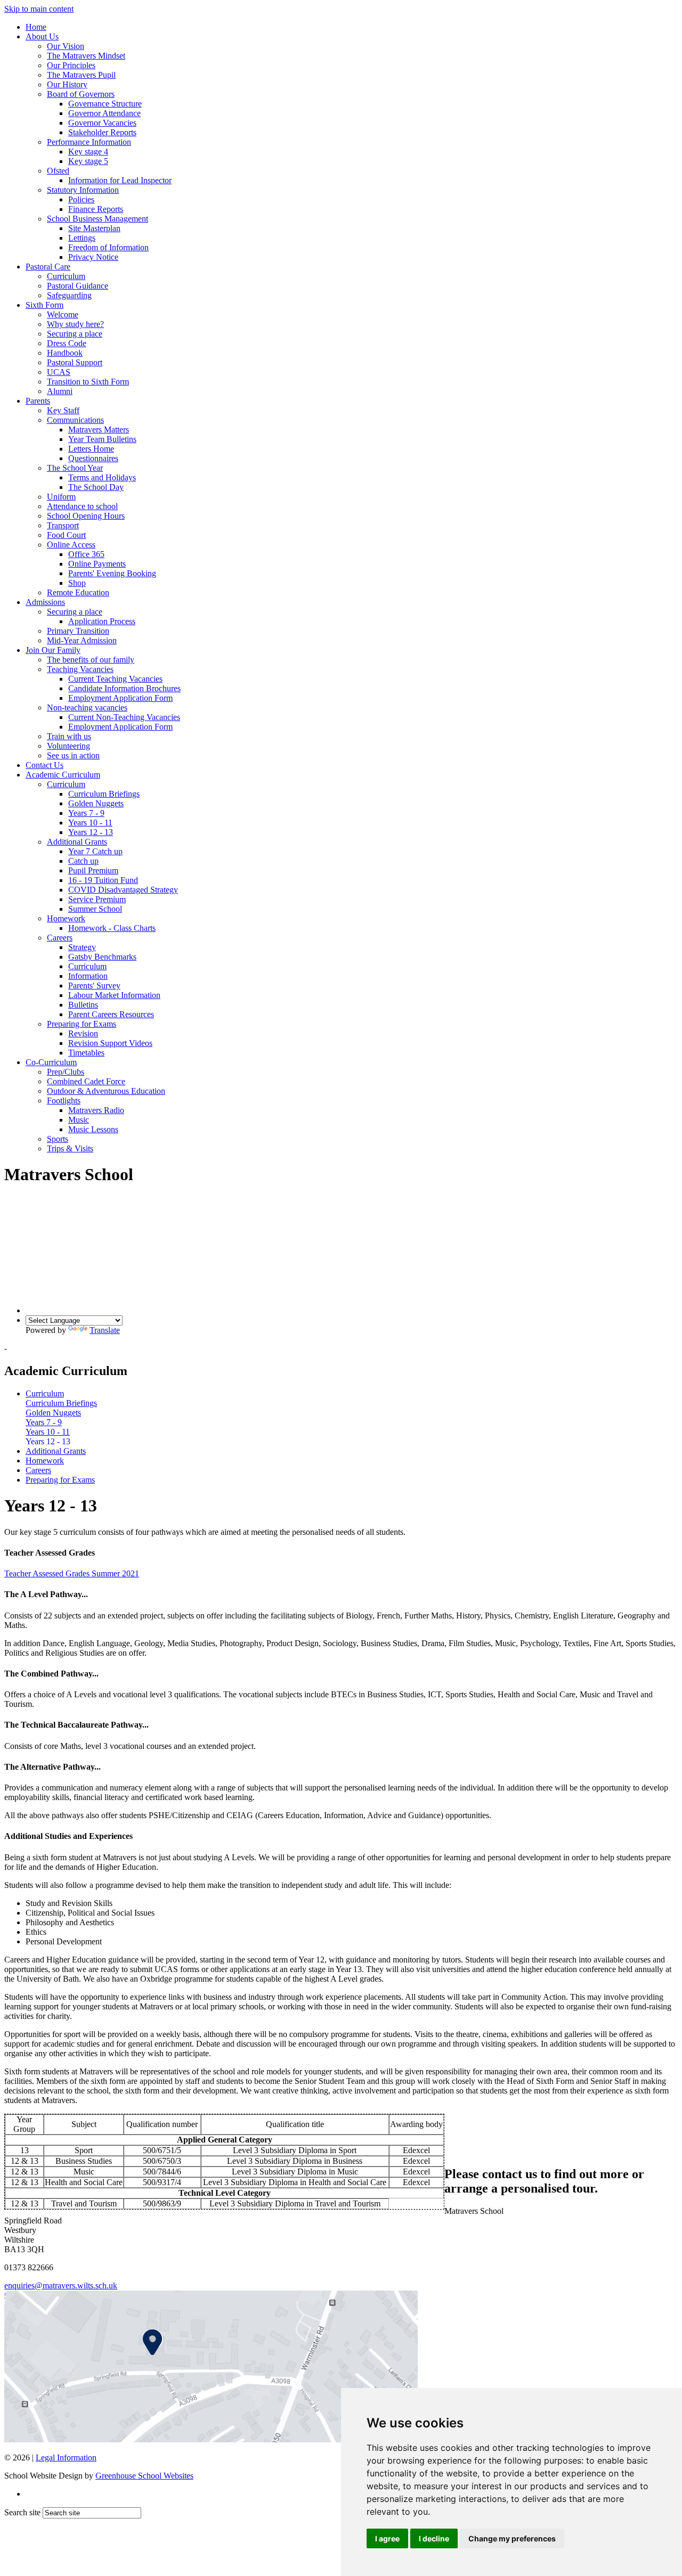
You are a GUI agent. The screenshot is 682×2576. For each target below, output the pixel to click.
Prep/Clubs (66, 1072)
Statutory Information (83, 190)
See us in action (73, 755)
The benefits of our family (91, 660)
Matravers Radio (96, 1110)
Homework (66, 918)
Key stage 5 (88, 161)
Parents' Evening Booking (112, 573)
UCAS (59, 372)
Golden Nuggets (96, 803)
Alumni (60, 391)
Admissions (45, 602)
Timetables (86, 1053)
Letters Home (91, 449)
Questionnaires (93, 458)
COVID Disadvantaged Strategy (123, 890)
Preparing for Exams (82, 1024)
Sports (58, 1139)
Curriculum (66, 276)
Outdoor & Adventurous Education (106, 1091)
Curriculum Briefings (104, 794)
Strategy (82, 947)
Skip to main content (39, 9)
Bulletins (83, 1005)
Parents (38, 401)
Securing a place (75, 334)
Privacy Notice (93, 257)
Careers (60, 938)
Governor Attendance (104, 113)
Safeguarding (69, 295)
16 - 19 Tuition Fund (103, 880)
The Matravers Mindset (86, 56)
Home (36, 27)
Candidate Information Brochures (124, 688)
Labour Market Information (114, 995)
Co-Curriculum (51, 1062)
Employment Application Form (120, 698)
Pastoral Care (48, 267)
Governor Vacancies (102, 123)
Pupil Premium (93, 870)
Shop (77, 583)
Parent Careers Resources (111, 1014)
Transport (63, 525)
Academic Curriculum (63, 775)
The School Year (75, 468)
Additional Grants (77, 842)
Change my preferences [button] (512, 2538)
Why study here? (75, 324)
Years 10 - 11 (90, 823)
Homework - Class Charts (112, 928)
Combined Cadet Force (86, 1081)
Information (88, 976)
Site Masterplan (94, 228)
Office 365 (86, 554)
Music (79, 1120)
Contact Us (44, 765)
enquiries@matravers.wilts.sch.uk (61, 2285)
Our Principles (71, 65)
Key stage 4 (88, 152)
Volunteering (68, 746)
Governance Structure (105, 104)
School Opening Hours (86, 516)
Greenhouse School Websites (144, 2476)
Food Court (66, 535)
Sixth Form (44, 305)
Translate (105, 1330)
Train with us (69, 736)
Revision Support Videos (110, 1043)
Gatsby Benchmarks (102, 957)
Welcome (63, 314)
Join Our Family (53, 650)
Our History (67, 84)
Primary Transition (78, 631)
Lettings (82, 238)
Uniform (61, 497)
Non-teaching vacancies (87, 708)
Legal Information (66, 2458)
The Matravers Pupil (81, 75)
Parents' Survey (94, 986)
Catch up (83, 861)
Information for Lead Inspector (120, 180)
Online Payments (97, 564)
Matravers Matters (99, 430)
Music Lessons (93, 1129)
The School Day (96, 487)
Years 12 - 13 (91, 832)
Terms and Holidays (102, 477)
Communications (75, 420)
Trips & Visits (70, 1148)
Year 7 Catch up (95, 851)
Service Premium (97, 899)
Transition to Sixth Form (88, 382)
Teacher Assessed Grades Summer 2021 (72, 1573)
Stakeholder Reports (102, 132)
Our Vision (66, 46)
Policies (81, 199)
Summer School (95, 909)
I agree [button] (387, 2538)
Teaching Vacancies (80, 669)
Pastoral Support (75, 362)
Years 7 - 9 (86, 813)
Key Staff (63, 410)
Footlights (64, 1101)
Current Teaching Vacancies (115, 679)
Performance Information (89, 142)
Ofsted (58, 171)
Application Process (102, 621)
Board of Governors (81, 94)
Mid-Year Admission (82, 640)
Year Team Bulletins (102, 439)
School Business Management (98, 219)
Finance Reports (96, 209)
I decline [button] (434, 2538)
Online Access (71, 545)
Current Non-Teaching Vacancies (124, 717)
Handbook (65, 353)
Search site (22, 2512)
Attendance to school (82, 506)
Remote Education (78, 592)
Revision (83, 1033)
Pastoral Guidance (78, 286)
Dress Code (67, 343)
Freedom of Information (108, 247)
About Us (42, 36)
